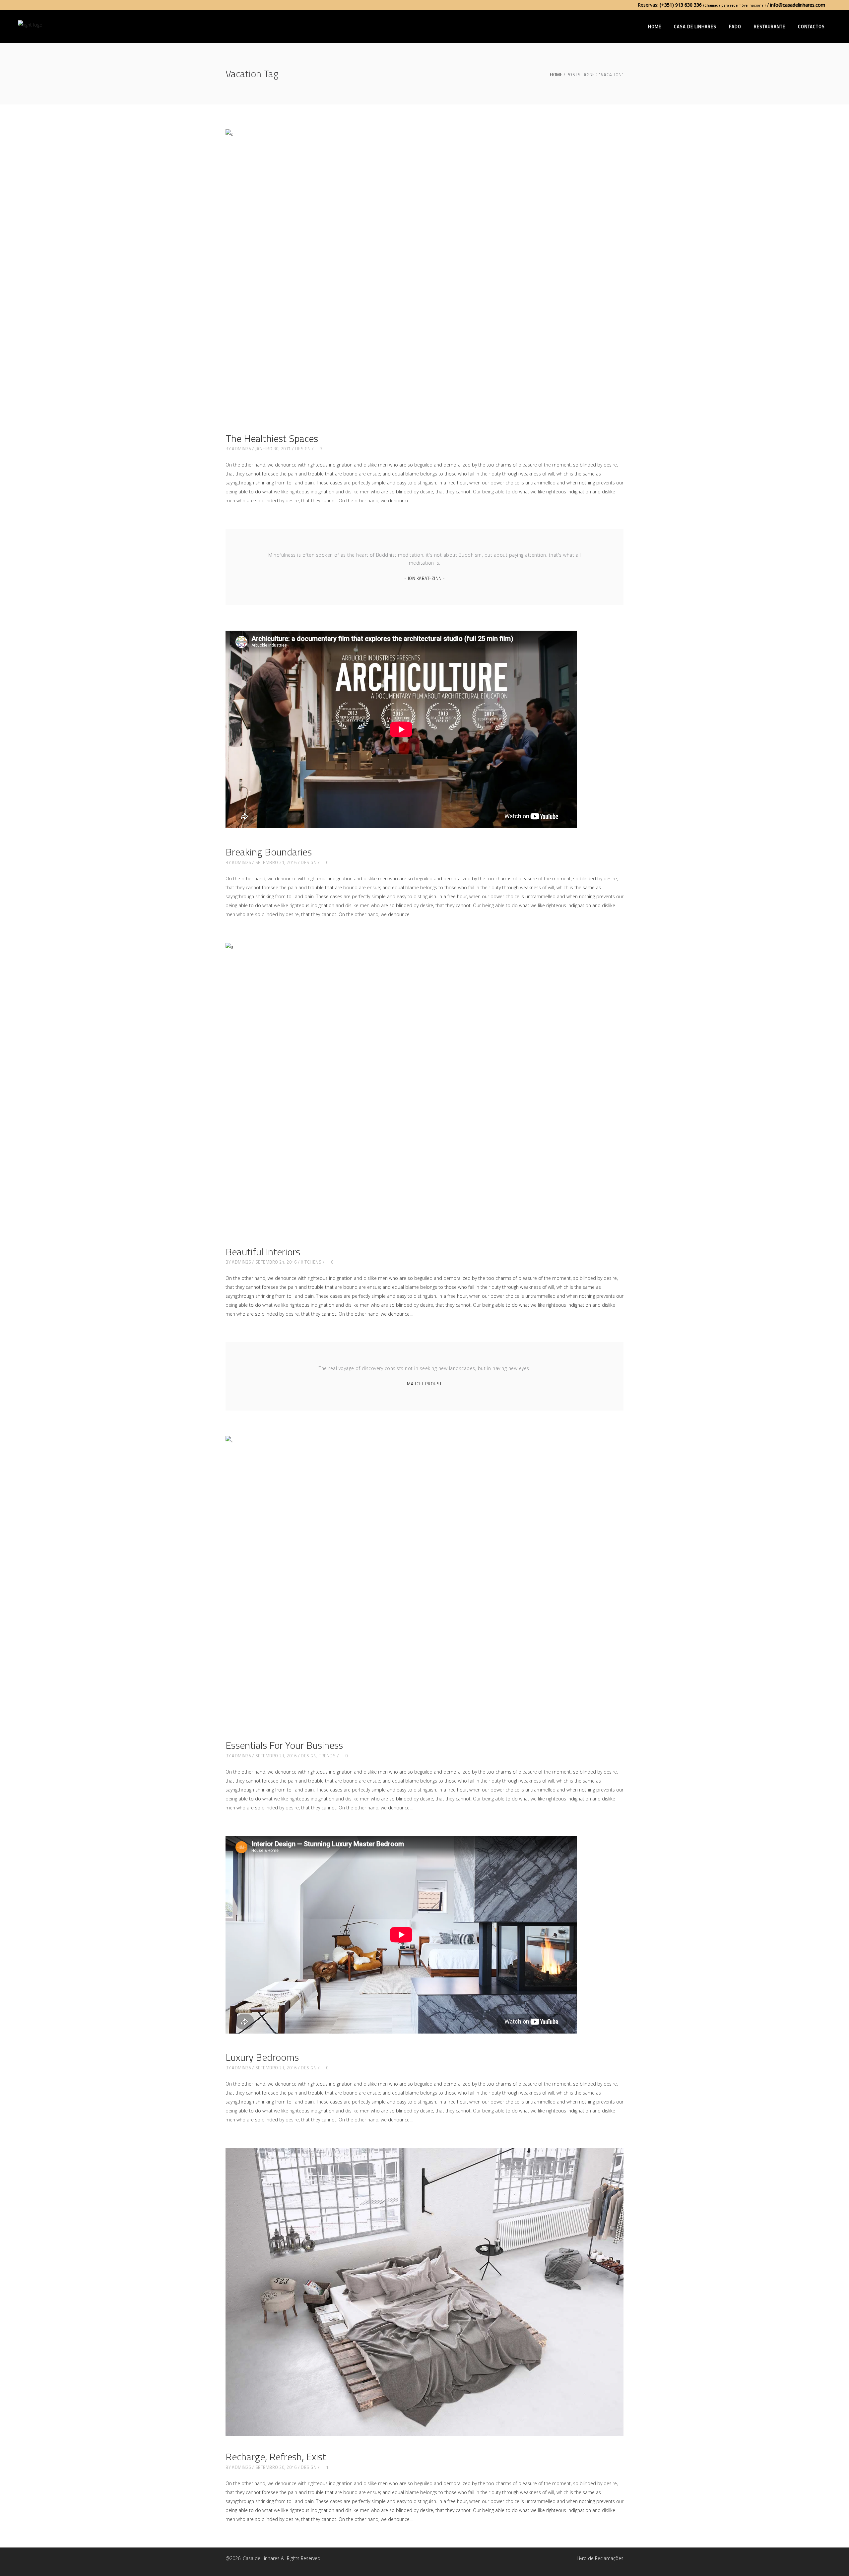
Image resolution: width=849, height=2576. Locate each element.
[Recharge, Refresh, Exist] (424, 2292)
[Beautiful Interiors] (424, 1087)
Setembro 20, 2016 (276, 2467)
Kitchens (311, 1262)
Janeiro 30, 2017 (273, 449)
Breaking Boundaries (269, 852)
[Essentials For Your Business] (424, 1580)
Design (303, 449)
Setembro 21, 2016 (276, 862)
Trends (327, 1756)
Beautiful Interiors (263, 1252)
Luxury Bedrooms (262, 2057)
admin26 (241, 449)
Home (556, 75)
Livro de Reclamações (600, 2558)
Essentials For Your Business (284, 1745)
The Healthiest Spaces (272, 438)
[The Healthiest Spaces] (424, 273)
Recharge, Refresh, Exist (276, 2457)
